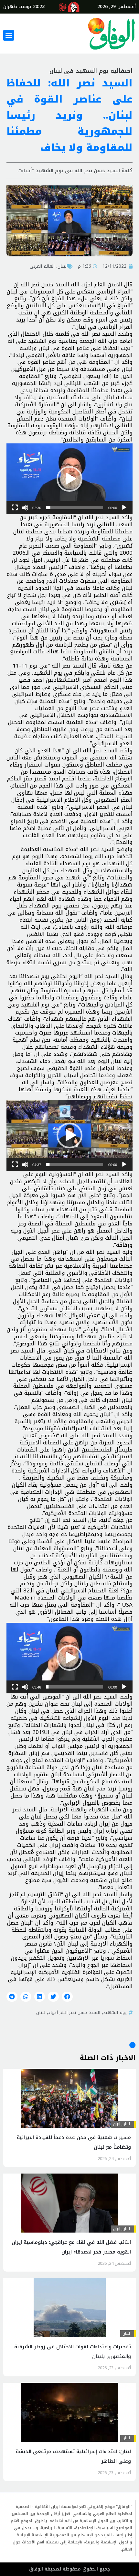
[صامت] (25, 508)
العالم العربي (42, 266)
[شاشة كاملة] (15, 508)
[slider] (75, 508)
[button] (9, 35)
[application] (69, 479)
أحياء (53, 2012)
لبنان (62, 266)
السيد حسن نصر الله (80, 2012)
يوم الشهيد (115, 2012)
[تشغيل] (124, 508)
